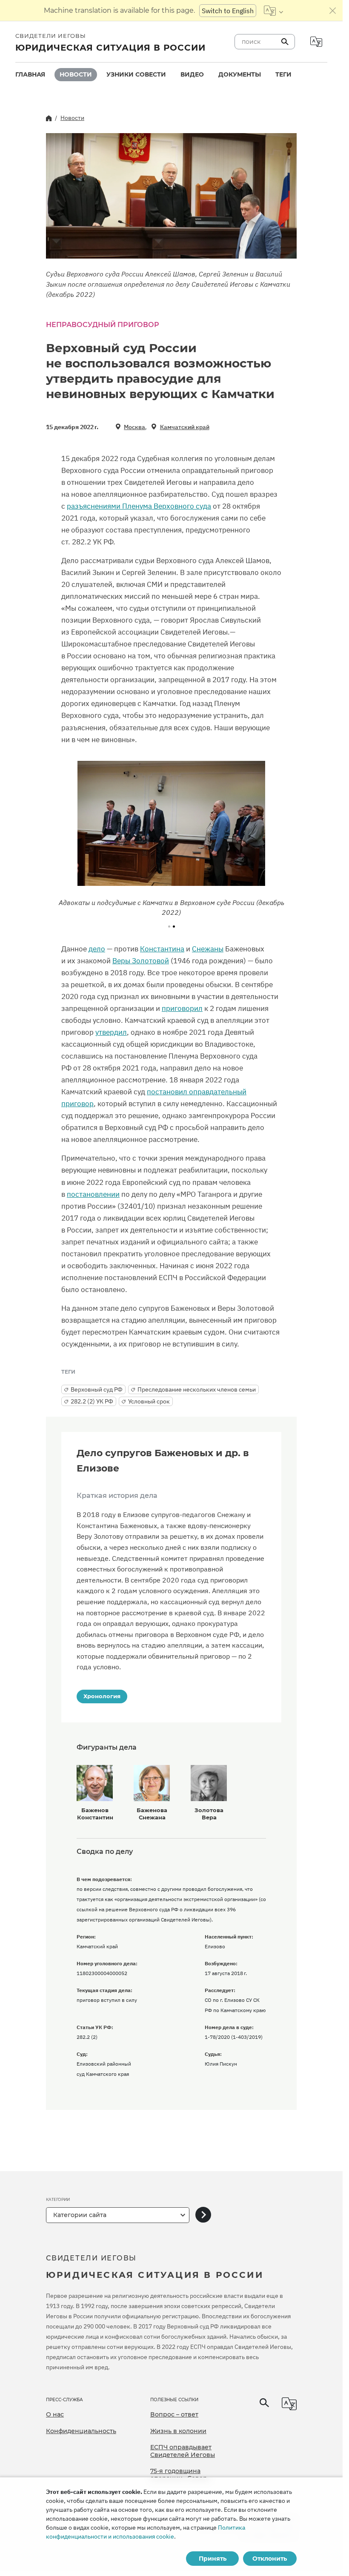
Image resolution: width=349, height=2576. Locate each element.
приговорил (182, 1008)
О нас (55, 2414)
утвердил (111, 1032)
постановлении (93, 1194)
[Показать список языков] (273, 11)
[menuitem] (30, 75)
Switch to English (228, 11)
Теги (283, 74)
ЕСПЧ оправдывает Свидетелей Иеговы (183, 2451)
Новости (76, 74)
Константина (162, 949)
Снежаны (208, 949)
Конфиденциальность (81, 2431)
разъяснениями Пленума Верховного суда (139, 506)
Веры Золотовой (141, 961)
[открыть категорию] (203, 2215)
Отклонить (270, 2559)
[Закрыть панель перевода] (333, 11)
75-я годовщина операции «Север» (180, 2475)
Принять (213, 2559)
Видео (192, 74)
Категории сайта (80, 2215)
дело (97, 949)
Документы (240, 74)
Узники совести (136, 74)
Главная (30, 74)
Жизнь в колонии (178, 2431)
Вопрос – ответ (174, 2414)
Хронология (102, 1696)
